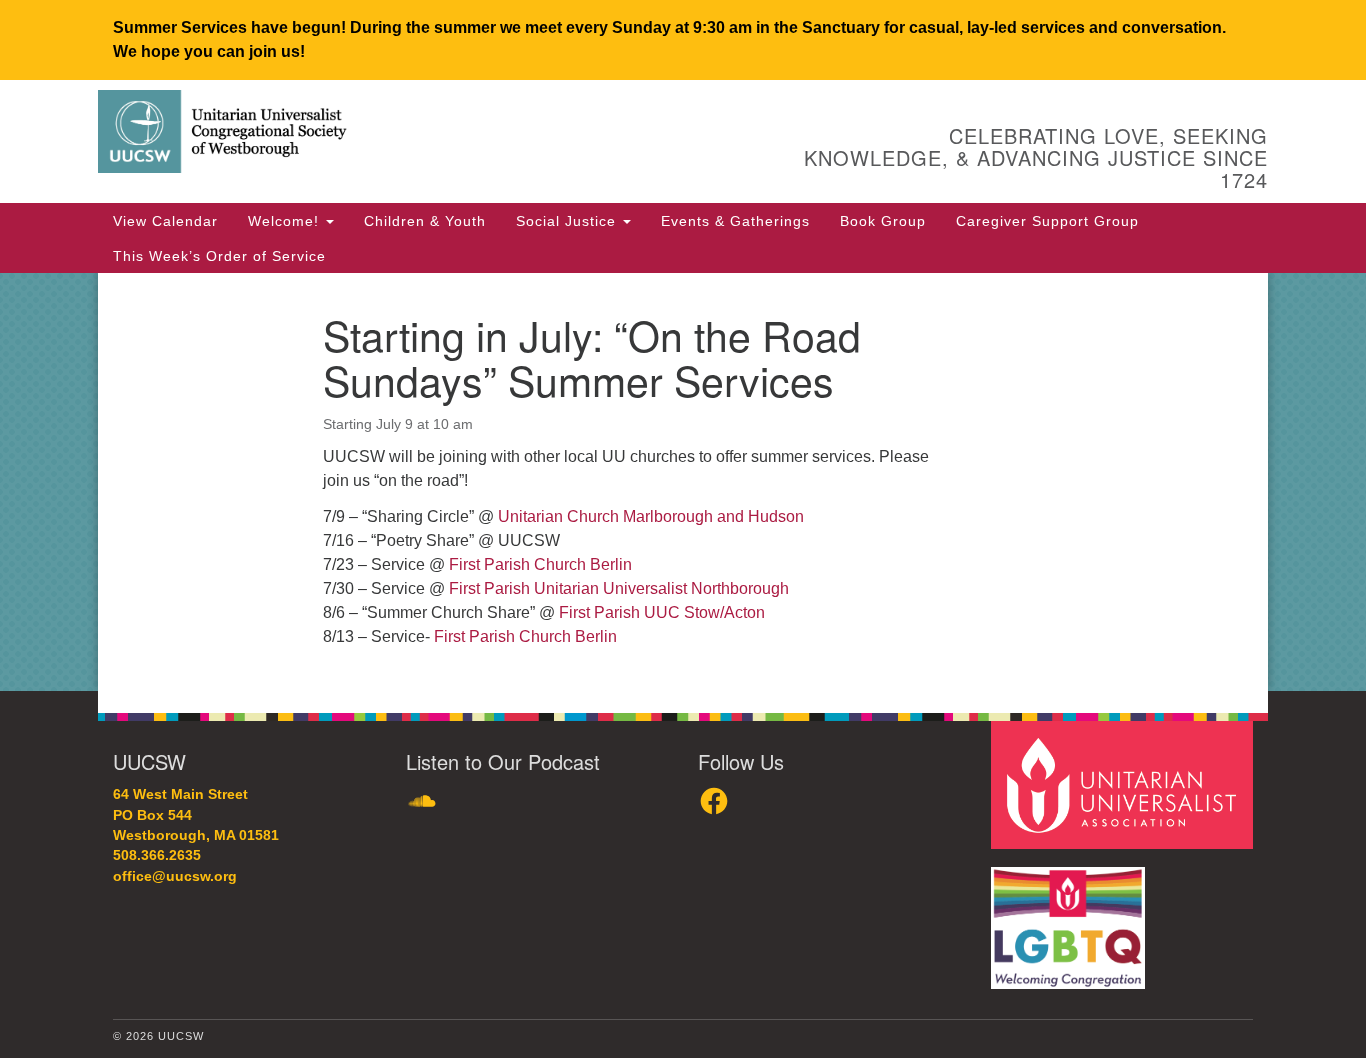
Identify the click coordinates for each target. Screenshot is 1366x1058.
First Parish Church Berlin (540, 564)
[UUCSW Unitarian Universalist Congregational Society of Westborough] (439, 135)
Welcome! (286, 221)
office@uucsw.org (175, 876)
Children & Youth (425, 221)
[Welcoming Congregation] (1071, 917)
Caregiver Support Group (1047, 221)
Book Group (883, 221)
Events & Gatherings (735, 221)
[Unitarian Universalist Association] (1125, 784)
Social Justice (568, 221)
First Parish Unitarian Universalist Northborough (619, 588)
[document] (683, 482)
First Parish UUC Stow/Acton (662, 612)
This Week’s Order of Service (219, 256)
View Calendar (165, 221)
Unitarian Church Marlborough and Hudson (651, 516)
